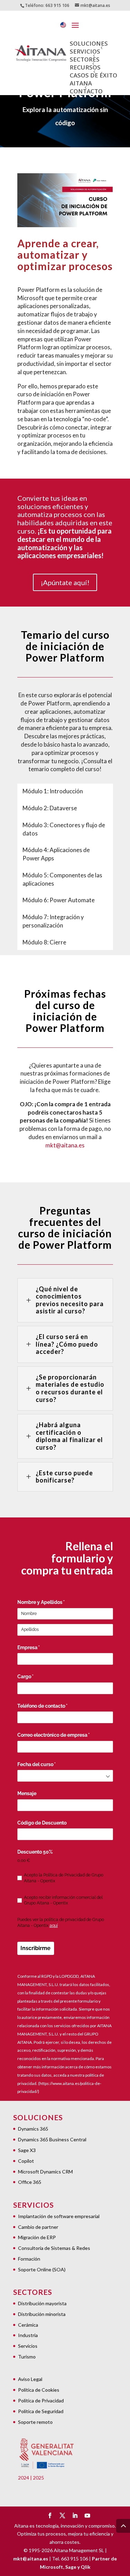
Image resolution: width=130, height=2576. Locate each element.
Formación (29, 2259)
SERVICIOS (85, 51)
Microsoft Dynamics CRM (45, 2172)
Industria (28, 2335)
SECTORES (85, 59)
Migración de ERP (37, 2237)
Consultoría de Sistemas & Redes (54, 2248)
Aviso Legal (30, 2379)
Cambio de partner (38, 2227)
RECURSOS (85, 67)
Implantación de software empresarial (59, 2216)
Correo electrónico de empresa (65, 1735)
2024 (24, 2478)
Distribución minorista (42, 2314)
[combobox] (65, 1776)
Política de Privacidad (41, 2400)
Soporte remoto (35, 2422)
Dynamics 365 (33, 2129)
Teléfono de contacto (54, 1706)
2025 (38, 2478)
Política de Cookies (39, 2390)
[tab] (53, 791)
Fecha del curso (48, 1764)
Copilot (26, 2161)
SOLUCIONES (89, 43)
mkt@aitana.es (65, 1145)
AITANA (81, 83)
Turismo (27, 2357)
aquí (54, 1926)
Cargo (37, 1677)
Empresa (40, 1647)
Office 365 (30, 2182)
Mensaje (27, 1793)
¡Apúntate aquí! (65, 582)
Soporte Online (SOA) (42, 2269)
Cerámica (28, 2325)
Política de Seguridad (41, 2411)
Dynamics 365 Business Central (52, 2139)
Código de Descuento (42, 1823)
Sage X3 (27, 2150)
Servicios (28, 2346)
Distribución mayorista (42, 2303)
